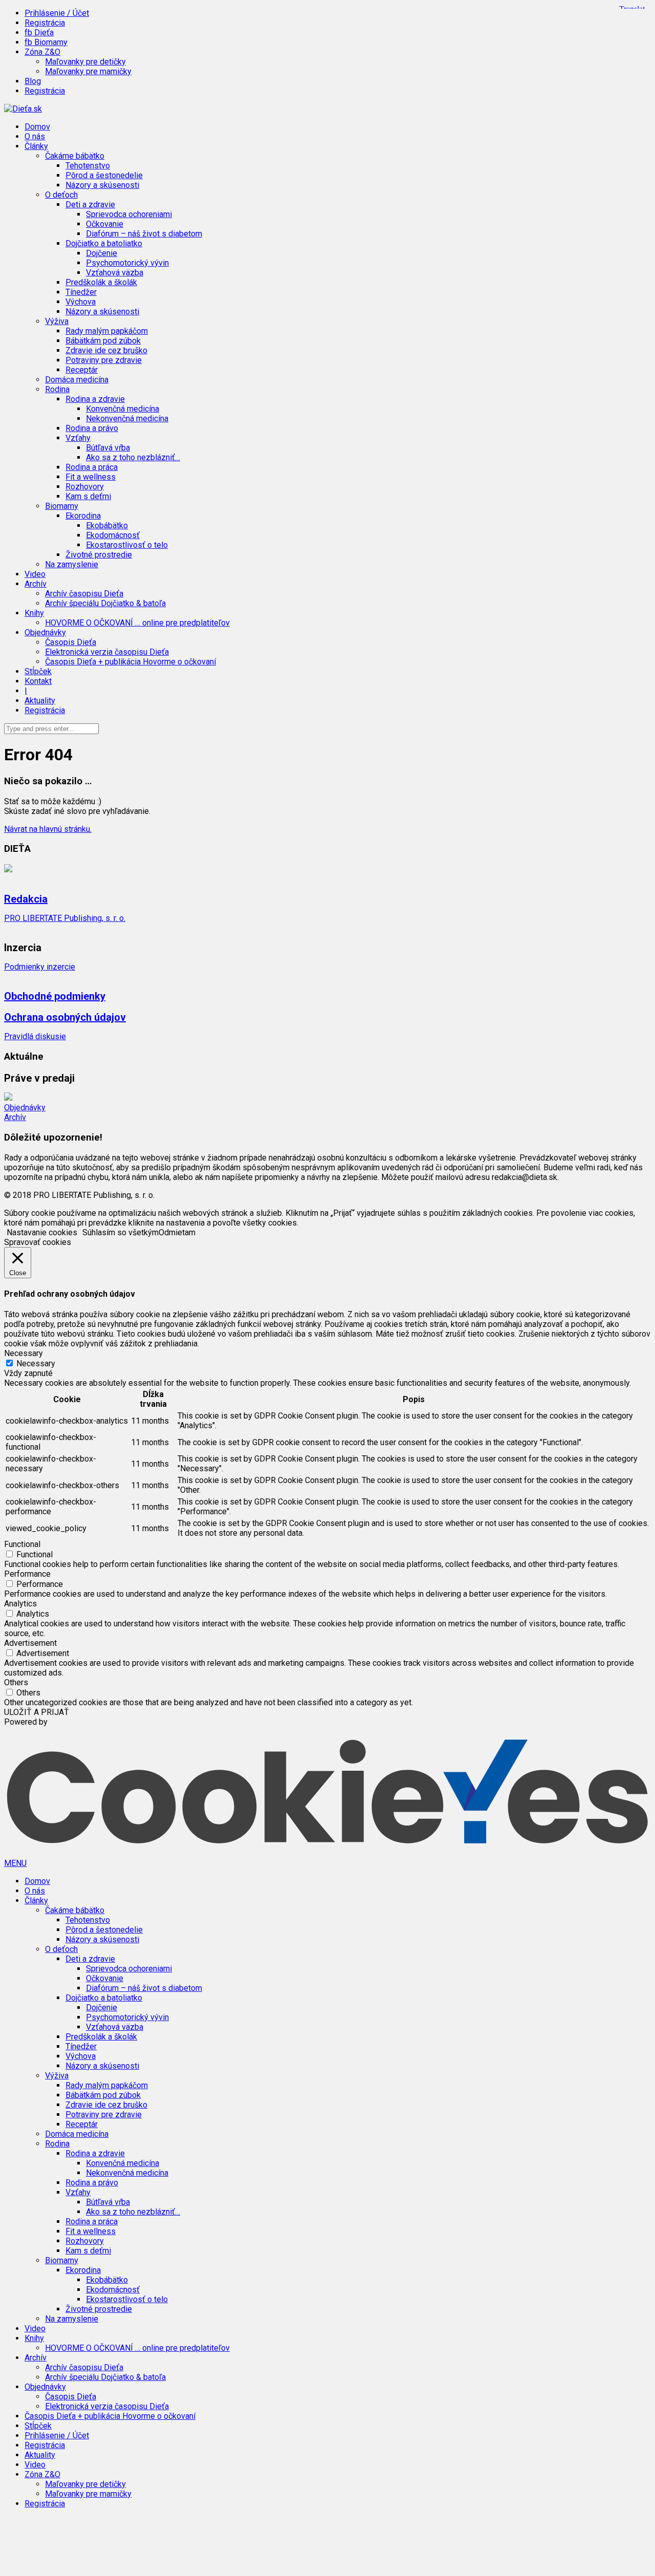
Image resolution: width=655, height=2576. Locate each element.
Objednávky (25, 1108)
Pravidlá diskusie (35, 1036)
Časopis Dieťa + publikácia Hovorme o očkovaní (130, 662)
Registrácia (45, 23)
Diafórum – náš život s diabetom (144, 234)
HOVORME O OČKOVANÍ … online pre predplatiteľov (137, 623)
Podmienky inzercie (40, 967)
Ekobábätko (107, 525)
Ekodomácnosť (113, 535)
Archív (15, 1117)
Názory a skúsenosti (102, 185)
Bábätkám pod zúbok (103, 341)
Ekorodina (83, 2270)
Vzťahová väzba (115, 273)
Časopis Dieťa (71, 642)
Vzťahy (78, 2192)
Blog (33, 81)
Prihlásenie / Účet (57, 13)
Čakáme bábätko (75, 1910)
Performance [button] (27, 1574)
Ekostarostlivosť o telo (127, 545)
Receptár (82, 370)
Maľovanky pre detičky (85, 62)
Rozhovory (85, 487)
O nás (35, 136)
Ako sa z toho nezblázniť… (133, 457)
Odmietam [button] (177, 1232)
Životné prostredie (99, 555)
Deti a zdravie (90, 1959)
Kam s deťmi (88, 496)
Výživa (57, 2076)
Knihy (34, 2338)
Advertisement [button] (30, 1643)
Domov (37, 127)
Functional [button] (22, 1544)
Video (35, 574)
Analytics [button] (20, 1604)
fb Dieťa (39, 33)
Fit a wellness (91, 477)
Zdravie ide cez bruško (106, 350)
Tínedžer (81, 292)
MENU (15, 1863)
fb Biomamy (46, 42)
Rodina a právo (92, 428)
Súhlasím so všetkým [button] (121, 1232)
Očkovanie (105, 224)
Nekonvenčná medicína (127, 418)
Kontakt (38, 681)
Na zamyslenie (72, 564)
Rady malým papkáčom (107, 331)
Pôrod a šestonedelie (104, 175)
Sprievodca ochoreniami (129, 214)
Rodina (57, 2144)
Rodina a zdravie (95, 2153)
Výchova (81, 302)
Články (36, 1901)
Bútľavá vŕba (108, 448)
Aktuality (40, 701)
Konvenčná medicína (123, 409)
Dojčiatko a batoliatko (104, 1998)
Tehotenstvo (88, 166)
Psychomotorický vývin (127, 263)
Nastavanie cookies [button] (42, 1232)
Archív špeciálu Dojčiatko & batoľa (105, 603)
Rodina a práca (92, 467)
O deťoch (61, 1949)
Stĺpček (38, 671)
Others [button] (16, 1682)
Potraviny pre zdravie (104, 360)
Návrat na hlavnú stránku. (48, 829)
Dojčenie (102, 253)
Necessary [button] (24, 1353)
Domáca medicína (77, 380)
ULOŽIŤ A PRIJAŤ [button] (37, 1712)
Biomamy (62, 2260)
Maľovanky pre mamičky (88, 71)
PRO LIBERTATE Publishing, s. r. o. (65, 918)
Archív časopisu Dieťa (84, 594)
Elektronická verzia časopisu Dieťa (107, 652)
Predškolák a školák (101, 282)
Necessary (36, 1364)
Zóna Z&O (42, 2474)
